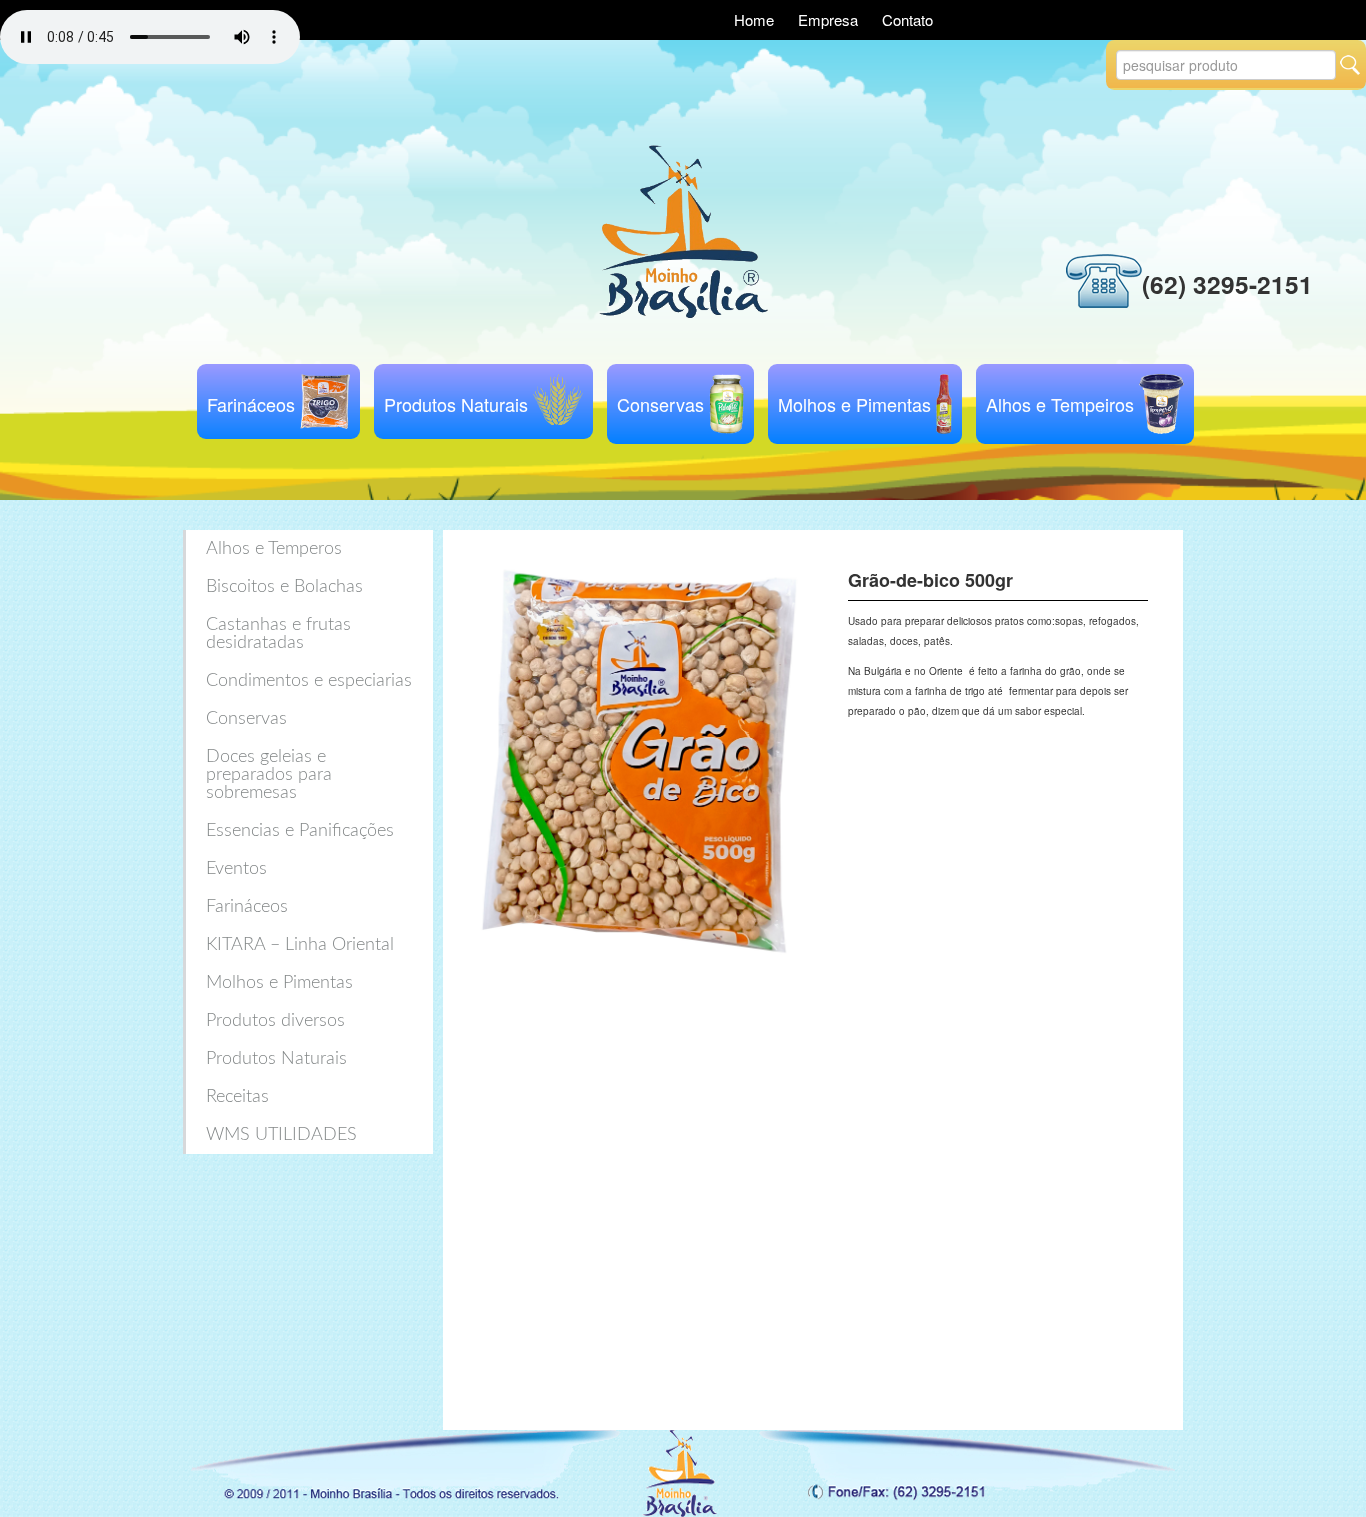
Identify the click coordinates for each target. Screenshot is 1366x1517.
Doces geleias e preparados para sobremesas (269, 775)
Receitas (237, 1097)
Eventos (236, 869)
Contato (907, 19)
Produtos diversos (275, 1021)
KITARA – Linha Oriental (300, 945)
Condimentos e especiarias (309, 681)
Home (756, 19)
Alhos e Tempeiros (1060, 404)
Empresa (830, 19)
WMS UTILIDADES (281, 1135)
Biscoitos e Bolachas (284, 587)
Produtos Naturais (456, 404)
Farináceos (251, 404)
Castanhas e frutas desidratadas (278, 634)
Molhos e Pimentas (854, 404)
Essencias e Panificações (300, 831)
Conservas (660, 404)
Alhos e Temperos (274, 549)
